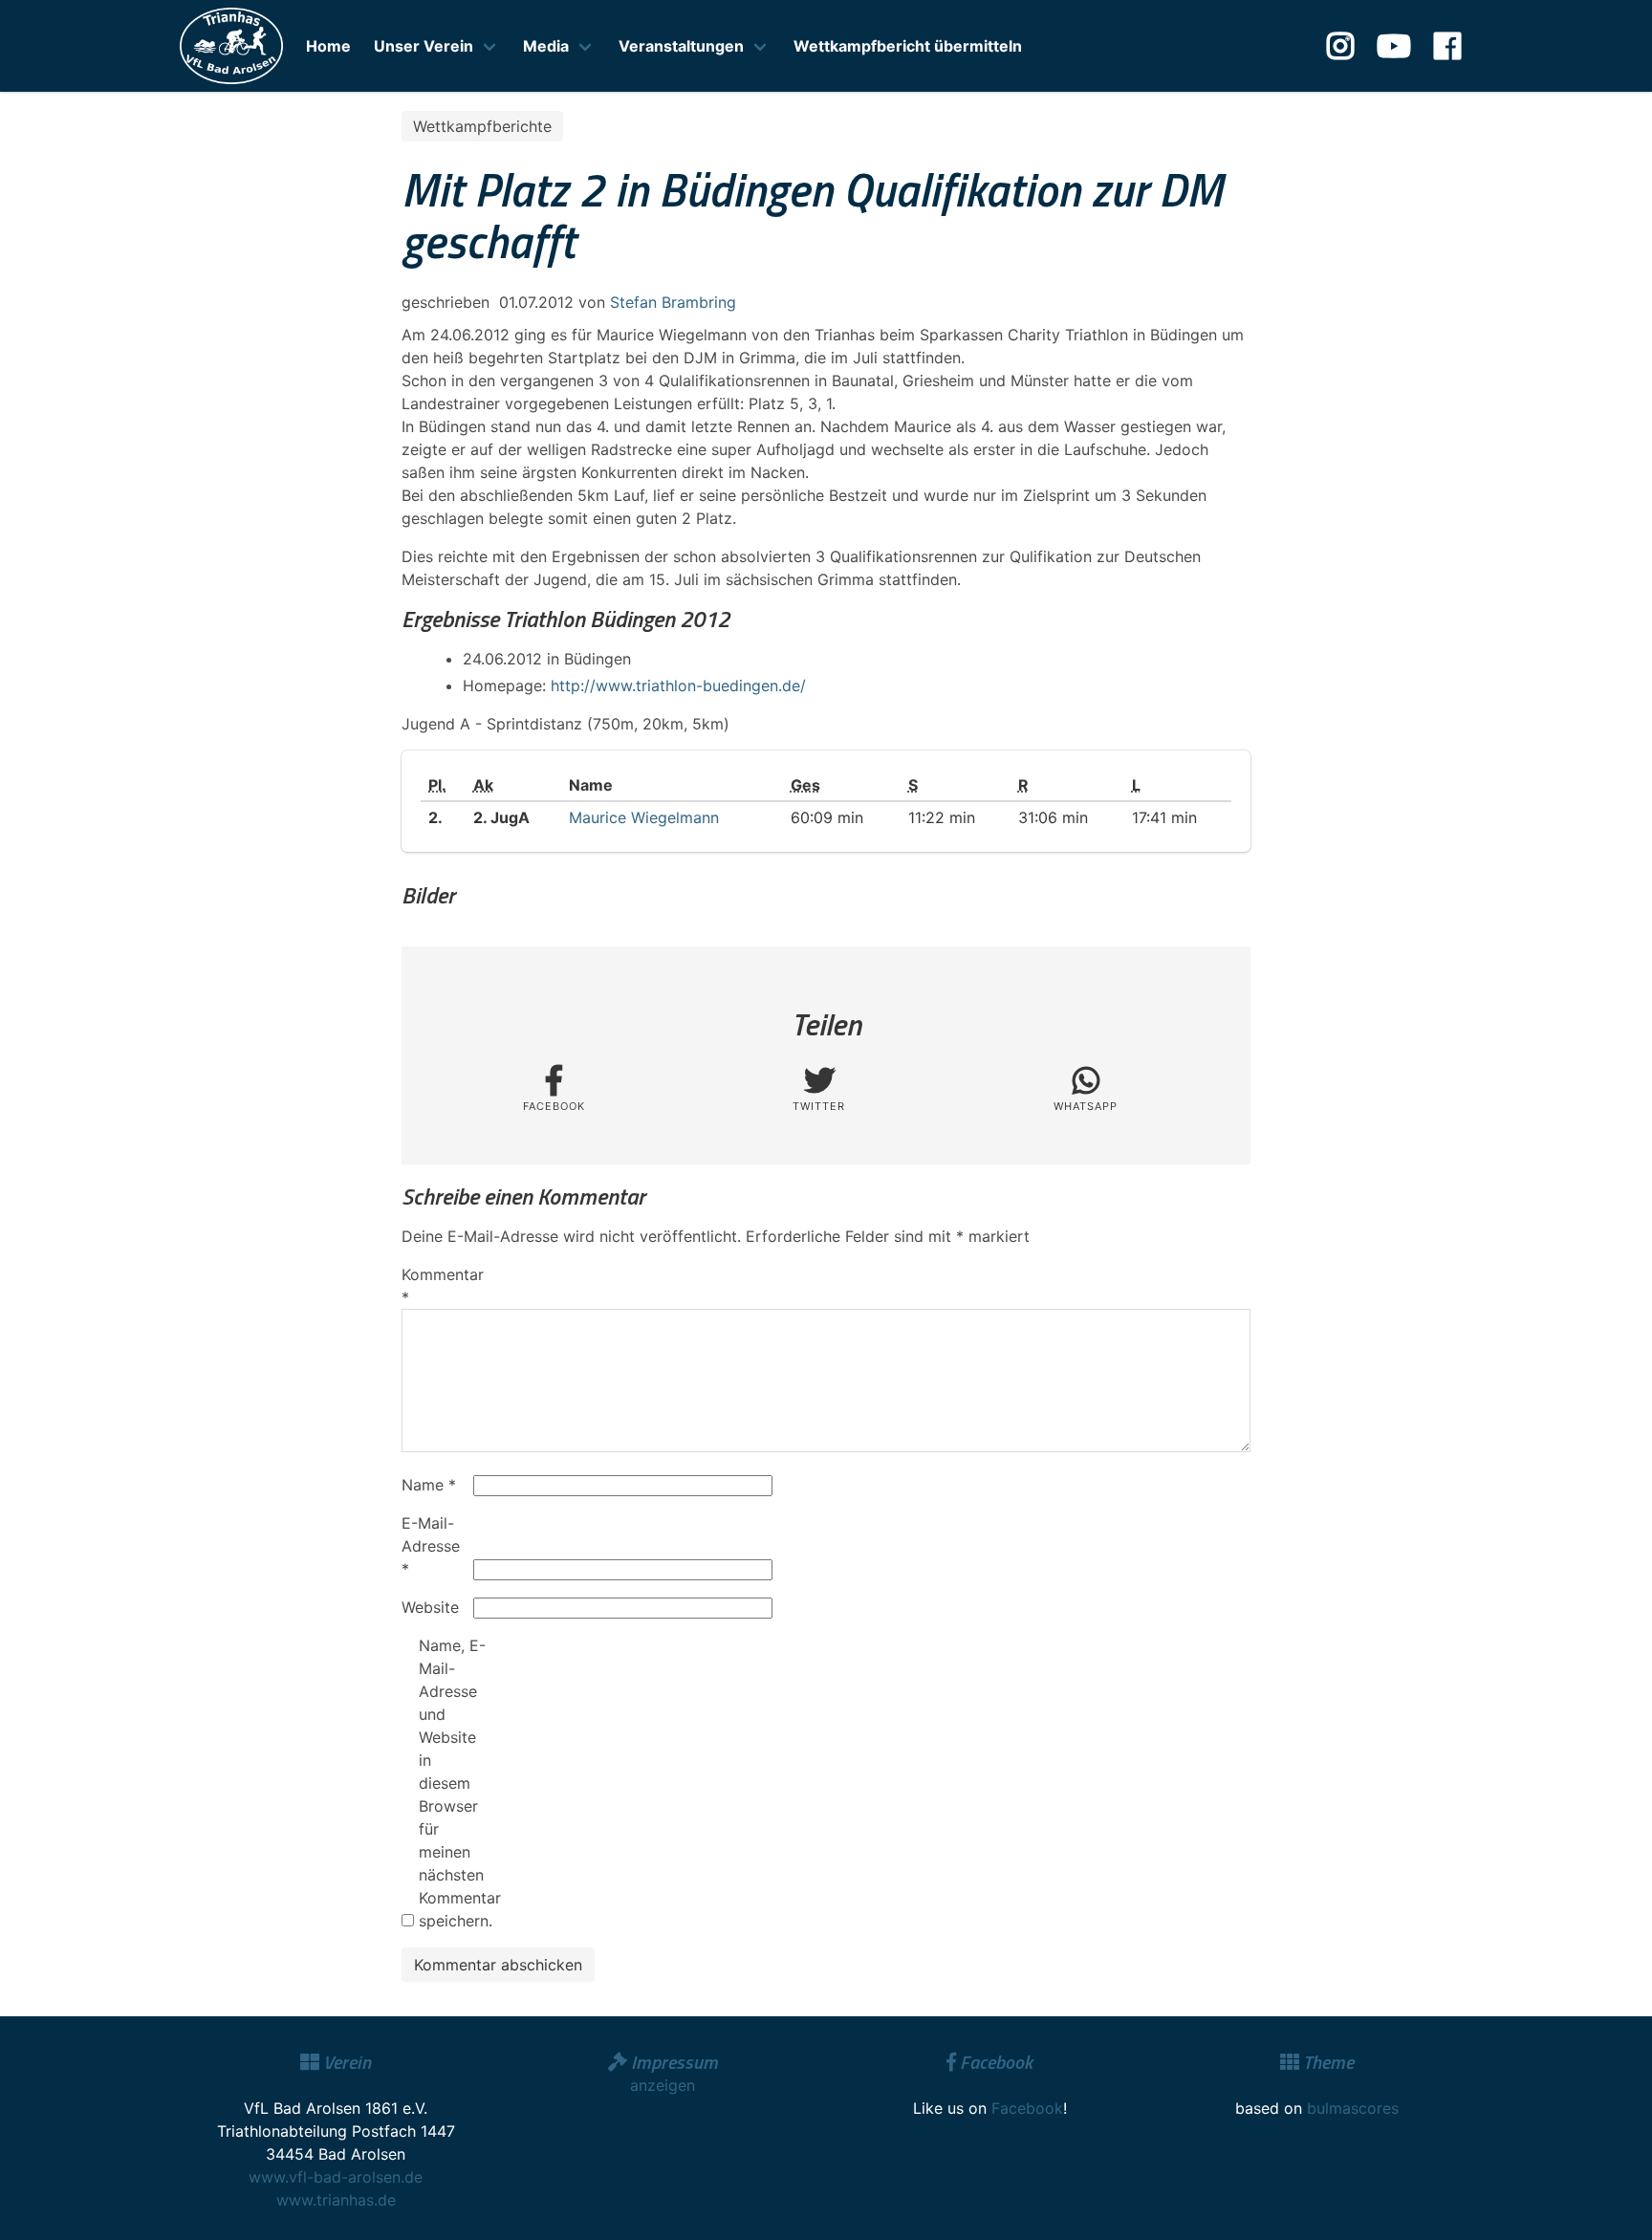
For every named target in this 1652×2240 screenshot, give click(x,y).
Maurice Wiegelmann (644, 817)
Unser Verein (424, 46)
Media (546, 46)
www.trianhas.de (336, 2200)
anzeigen (663, 2085)
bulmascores (1353, 2108)
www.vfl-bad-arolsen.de (336, 2177)
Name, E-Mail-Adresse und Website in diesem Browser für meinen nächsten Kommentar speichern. (452, 1783)
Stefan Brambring (673, 302)
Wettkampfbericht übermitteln (908, 46)
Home (328, 46)
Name (429, 1485)
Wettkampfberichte (482, 126)
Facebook (1027, 2108)
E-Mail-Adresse (431, 1546)
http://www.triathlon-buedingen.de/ (678, 685)
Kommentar (435, 1286)
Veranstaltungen (681, 46)
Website (430, 1607)
